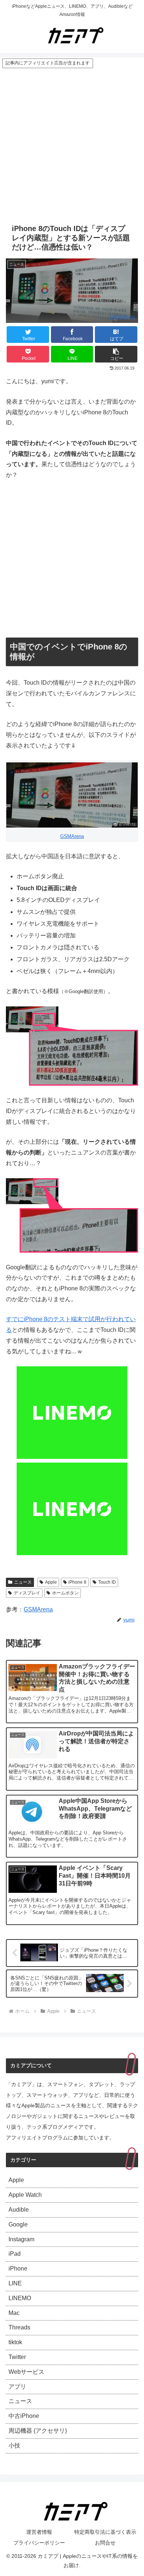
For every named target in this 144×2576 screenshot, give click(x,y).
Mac (14, 2313)
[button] (116, 354)
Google (18, 2224)
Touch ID (107, 1582)
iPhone (18, 2268)
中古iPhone (24, 2416)
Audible (19, 2210)
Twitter (17, 2357)
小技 (14, 2445)
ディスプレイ (27, 1593)
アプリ (17, 2387)
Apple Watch (25, 2195)
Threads (19, 2327)
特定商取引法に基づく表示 (105, 2532)
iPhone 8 (77, 1582)
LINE (15, 2283)
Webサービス (26, 2372)
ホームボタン (65, 1593)
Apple (51, 1582)
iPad (15, 2254)
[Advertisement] (72, 144)
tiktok (15, 2342)
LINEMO (20, 2298)
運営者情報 (39, 2532)
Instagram (21, 2239)
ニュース (23, 1582)
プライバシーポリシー (39, 2543)
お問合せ (105, 2543)
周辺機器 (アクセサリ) (38, 2431)
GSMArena (122, 317)
